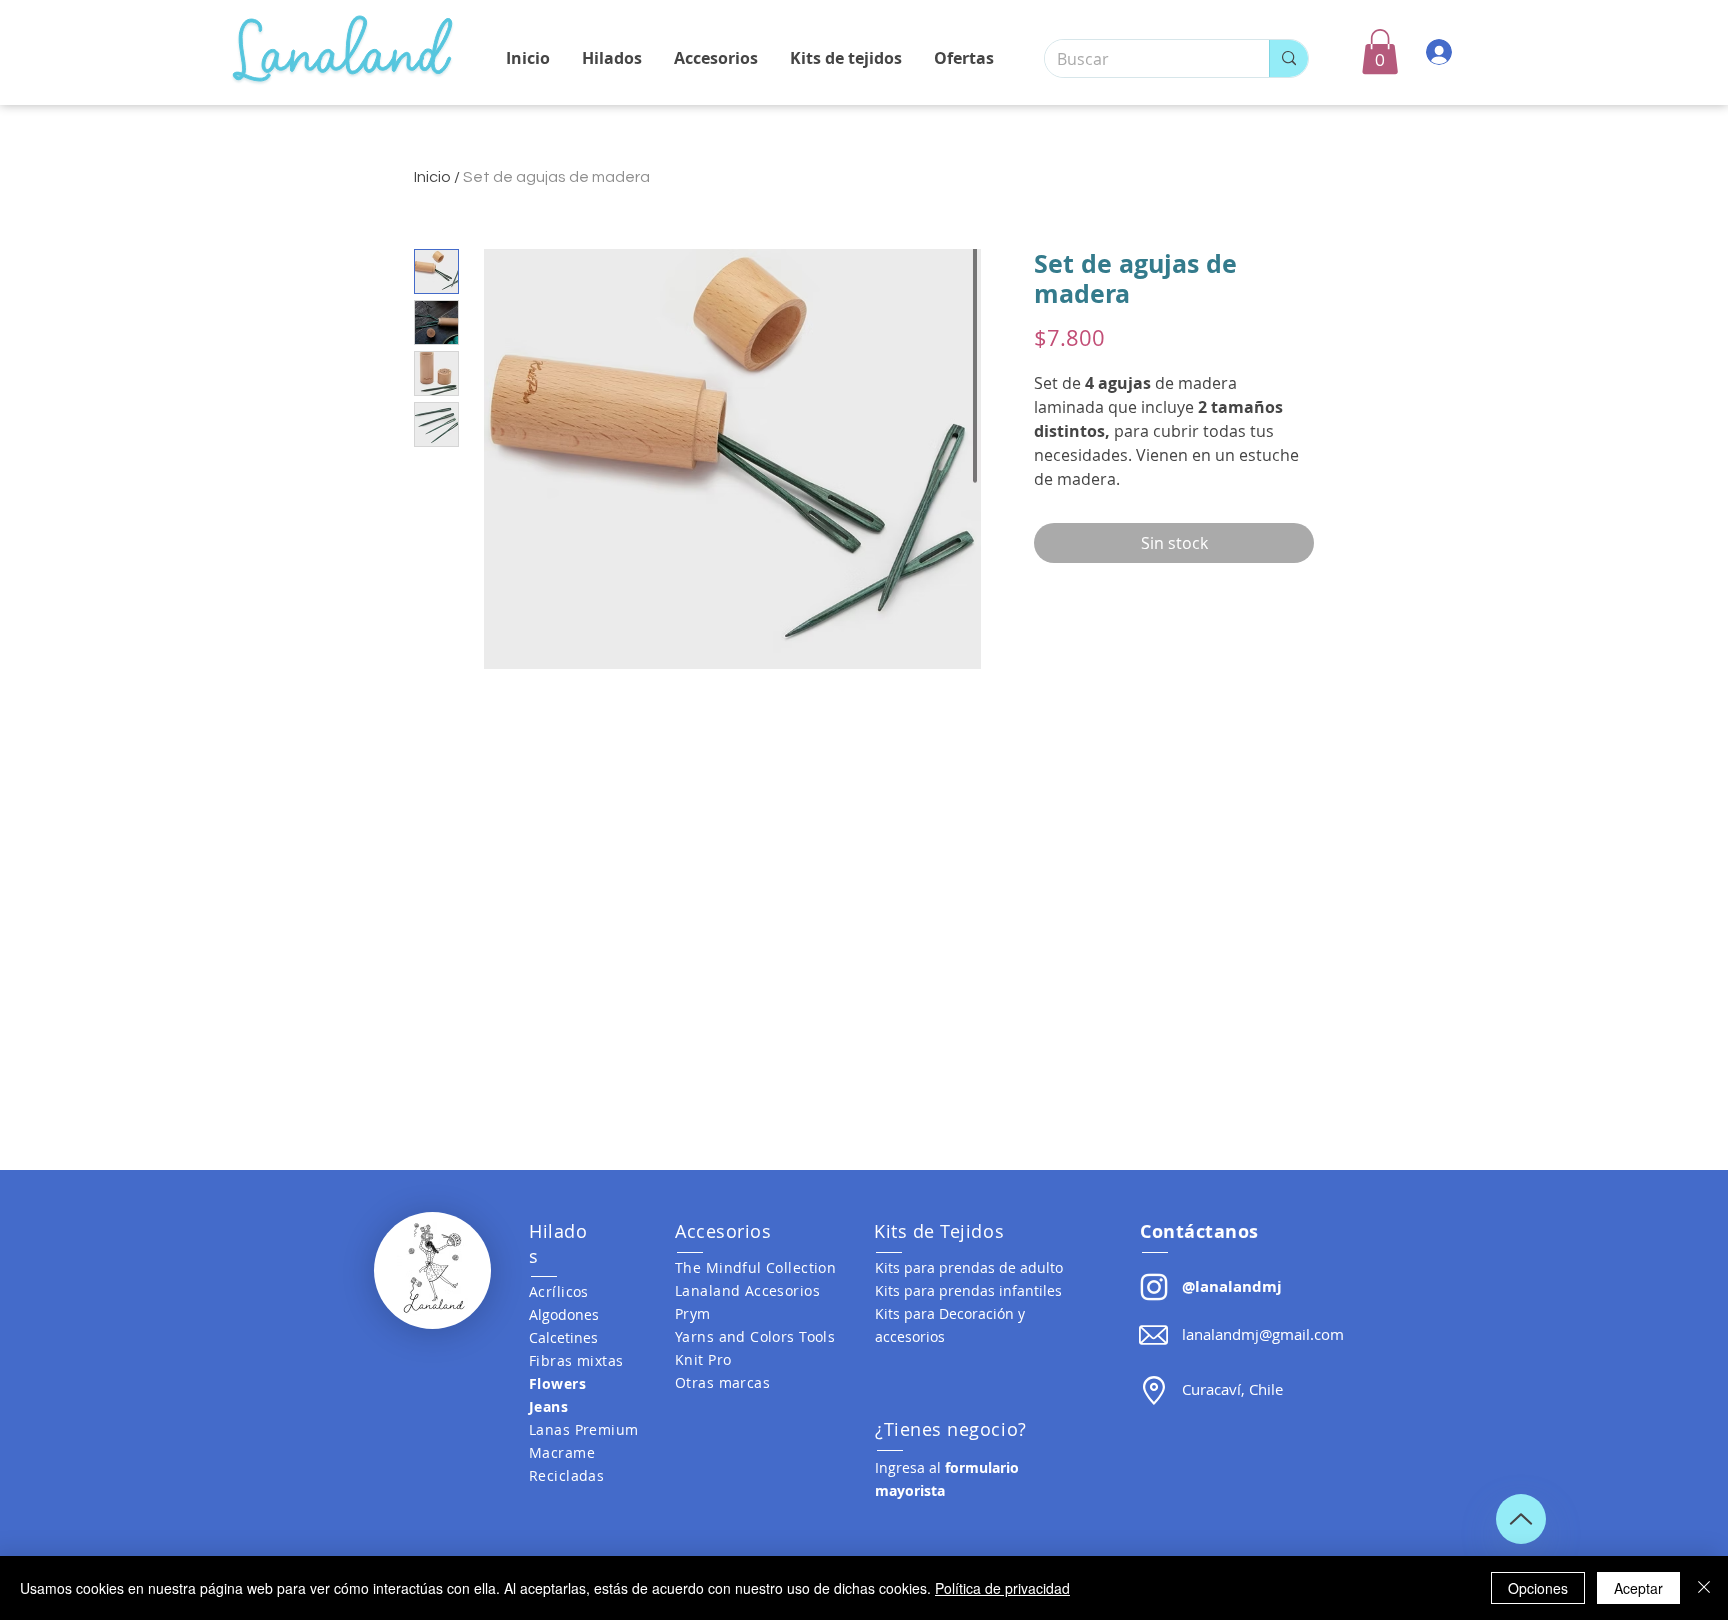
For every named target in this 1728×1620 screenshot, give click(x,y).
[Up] (1521, 1519)
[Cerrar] (1704, 1588)
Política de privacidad (1002, 1588)
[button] (1380, 51)
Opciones (1538, 1588)
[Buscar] (1288, 58)
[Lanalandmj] (1154, 1287)
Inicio (432, 177)
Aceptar (1638, 1588)
